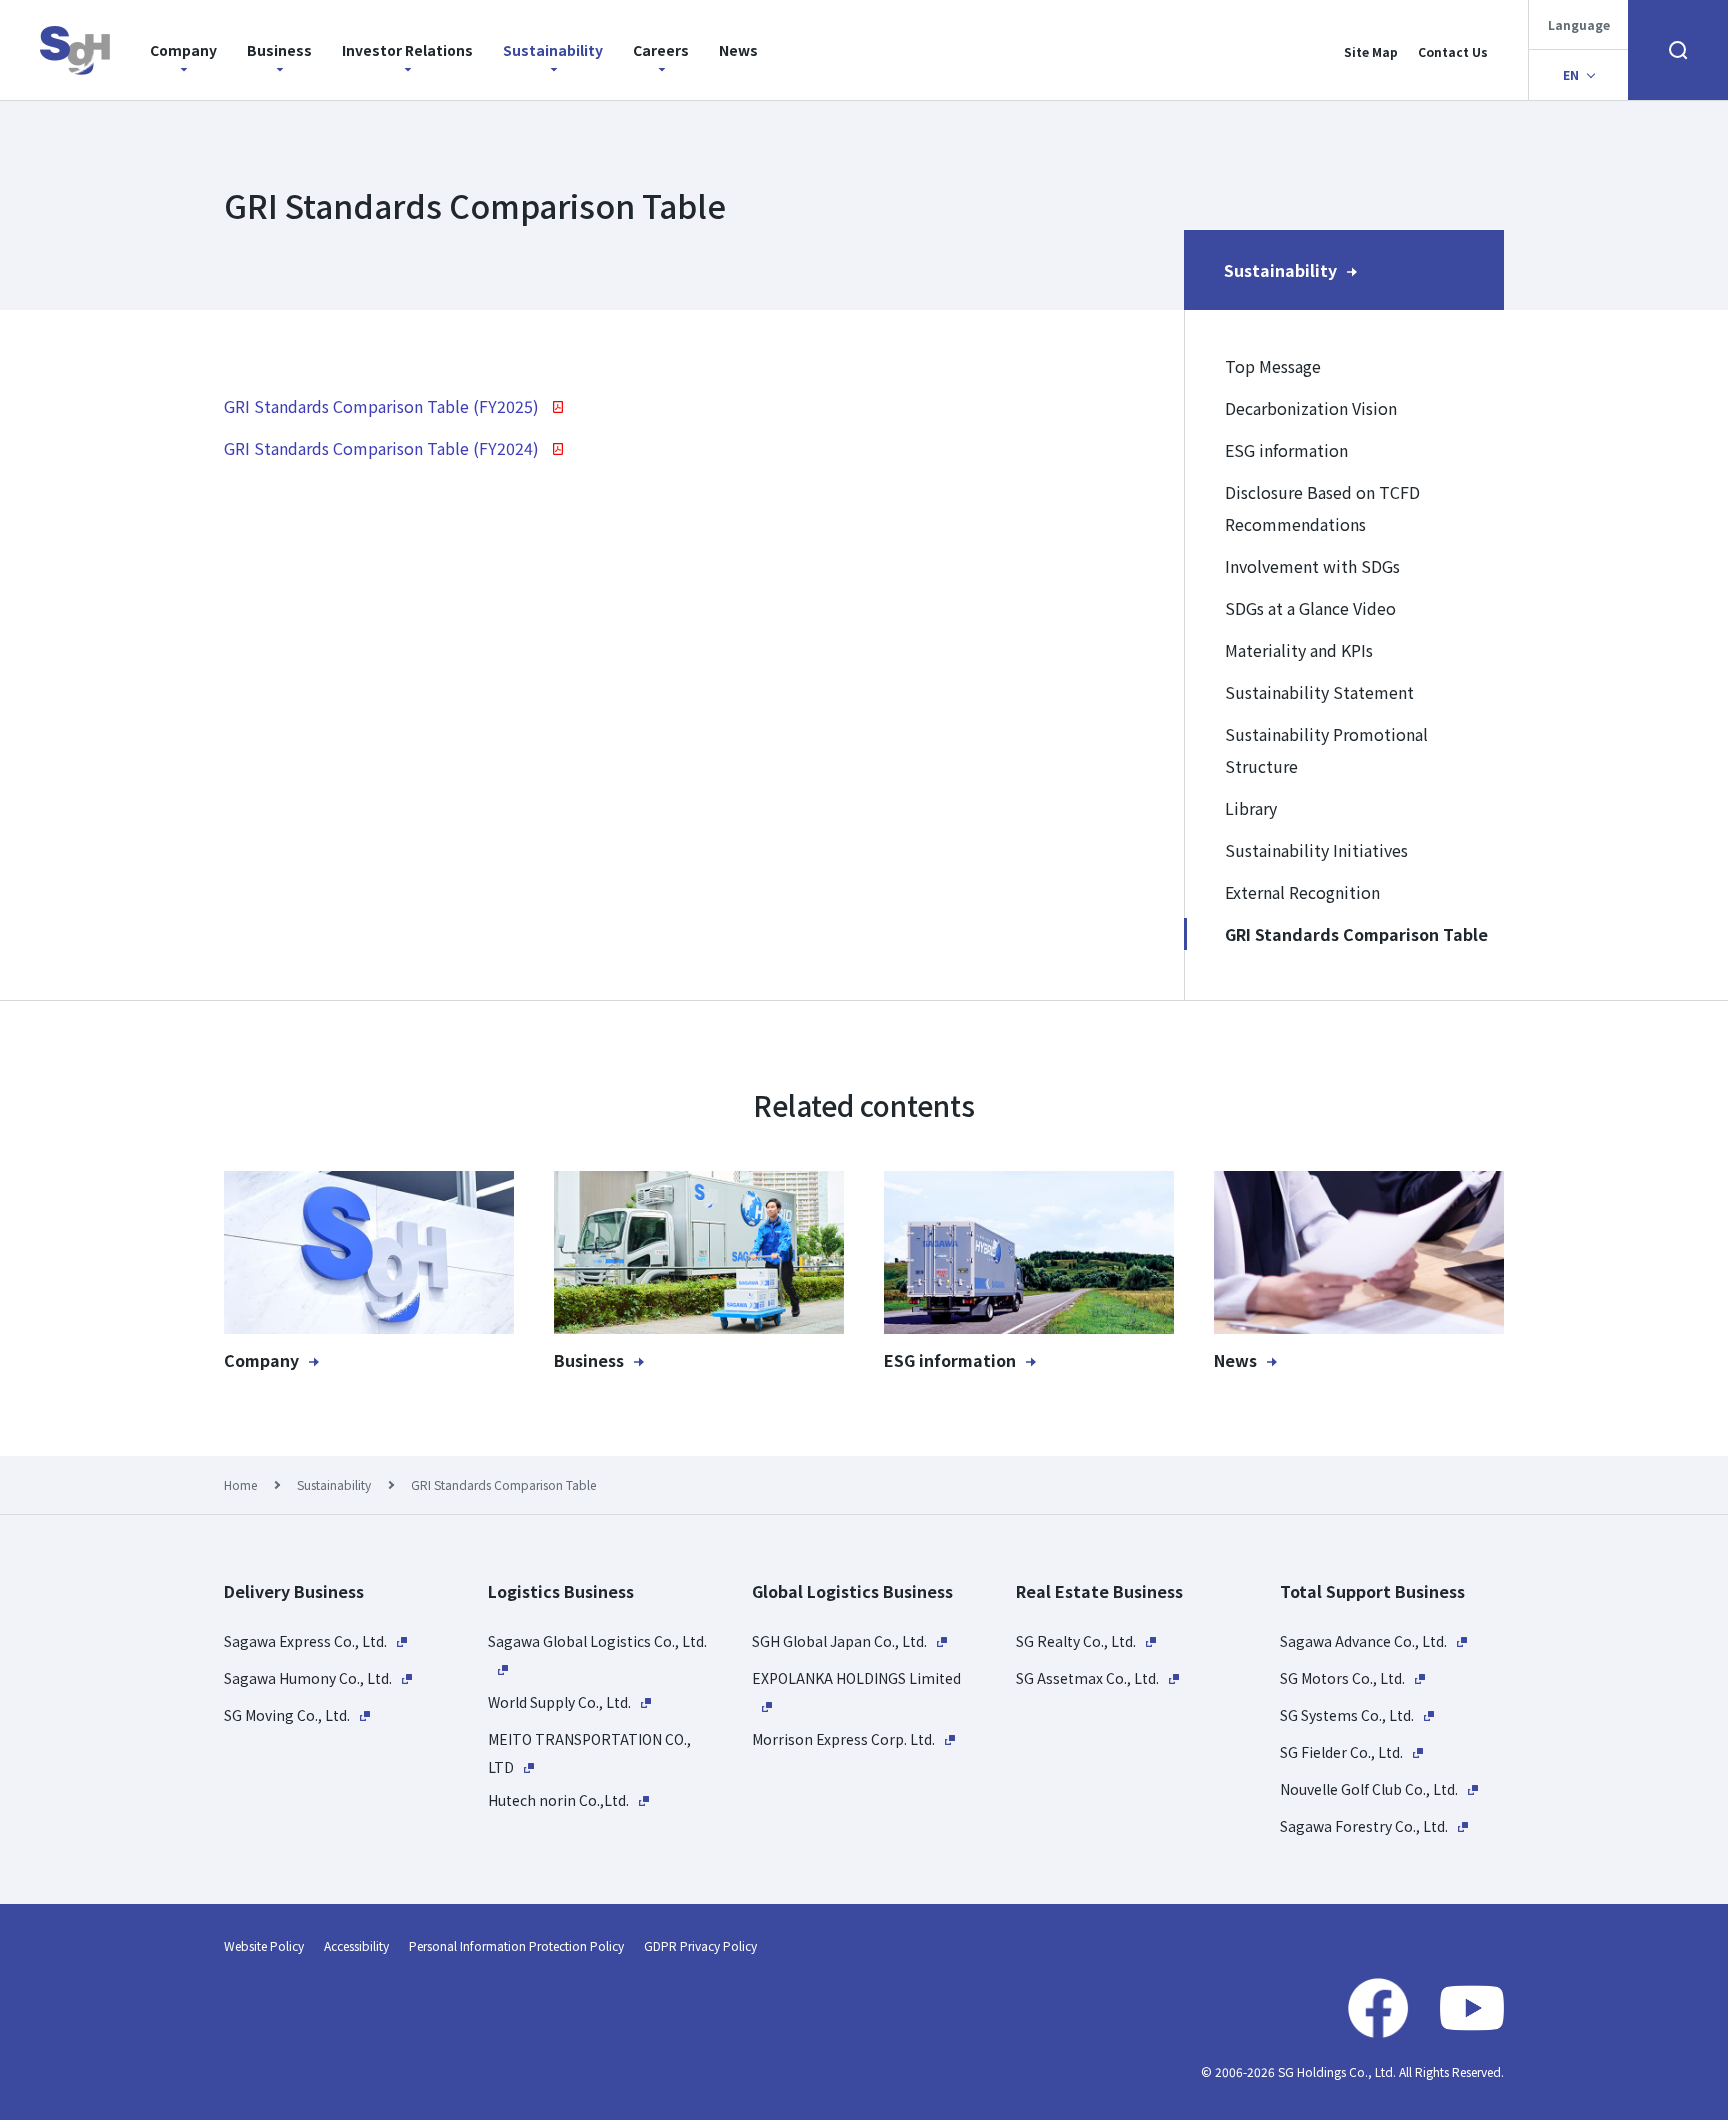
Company (183, 50)
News (738, 50)
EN (1571, 74)
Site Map (1371, 51)
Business (279, 50)
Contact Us (1453, 51)
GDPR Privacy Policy (700, 1945)
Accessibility (356, 1945)
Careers (661, 50)
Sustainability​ (553, 50)
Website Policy (264, 1945)
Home (240, 1484)
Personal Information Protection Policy (516, 1945)
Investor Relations (407, 50)
